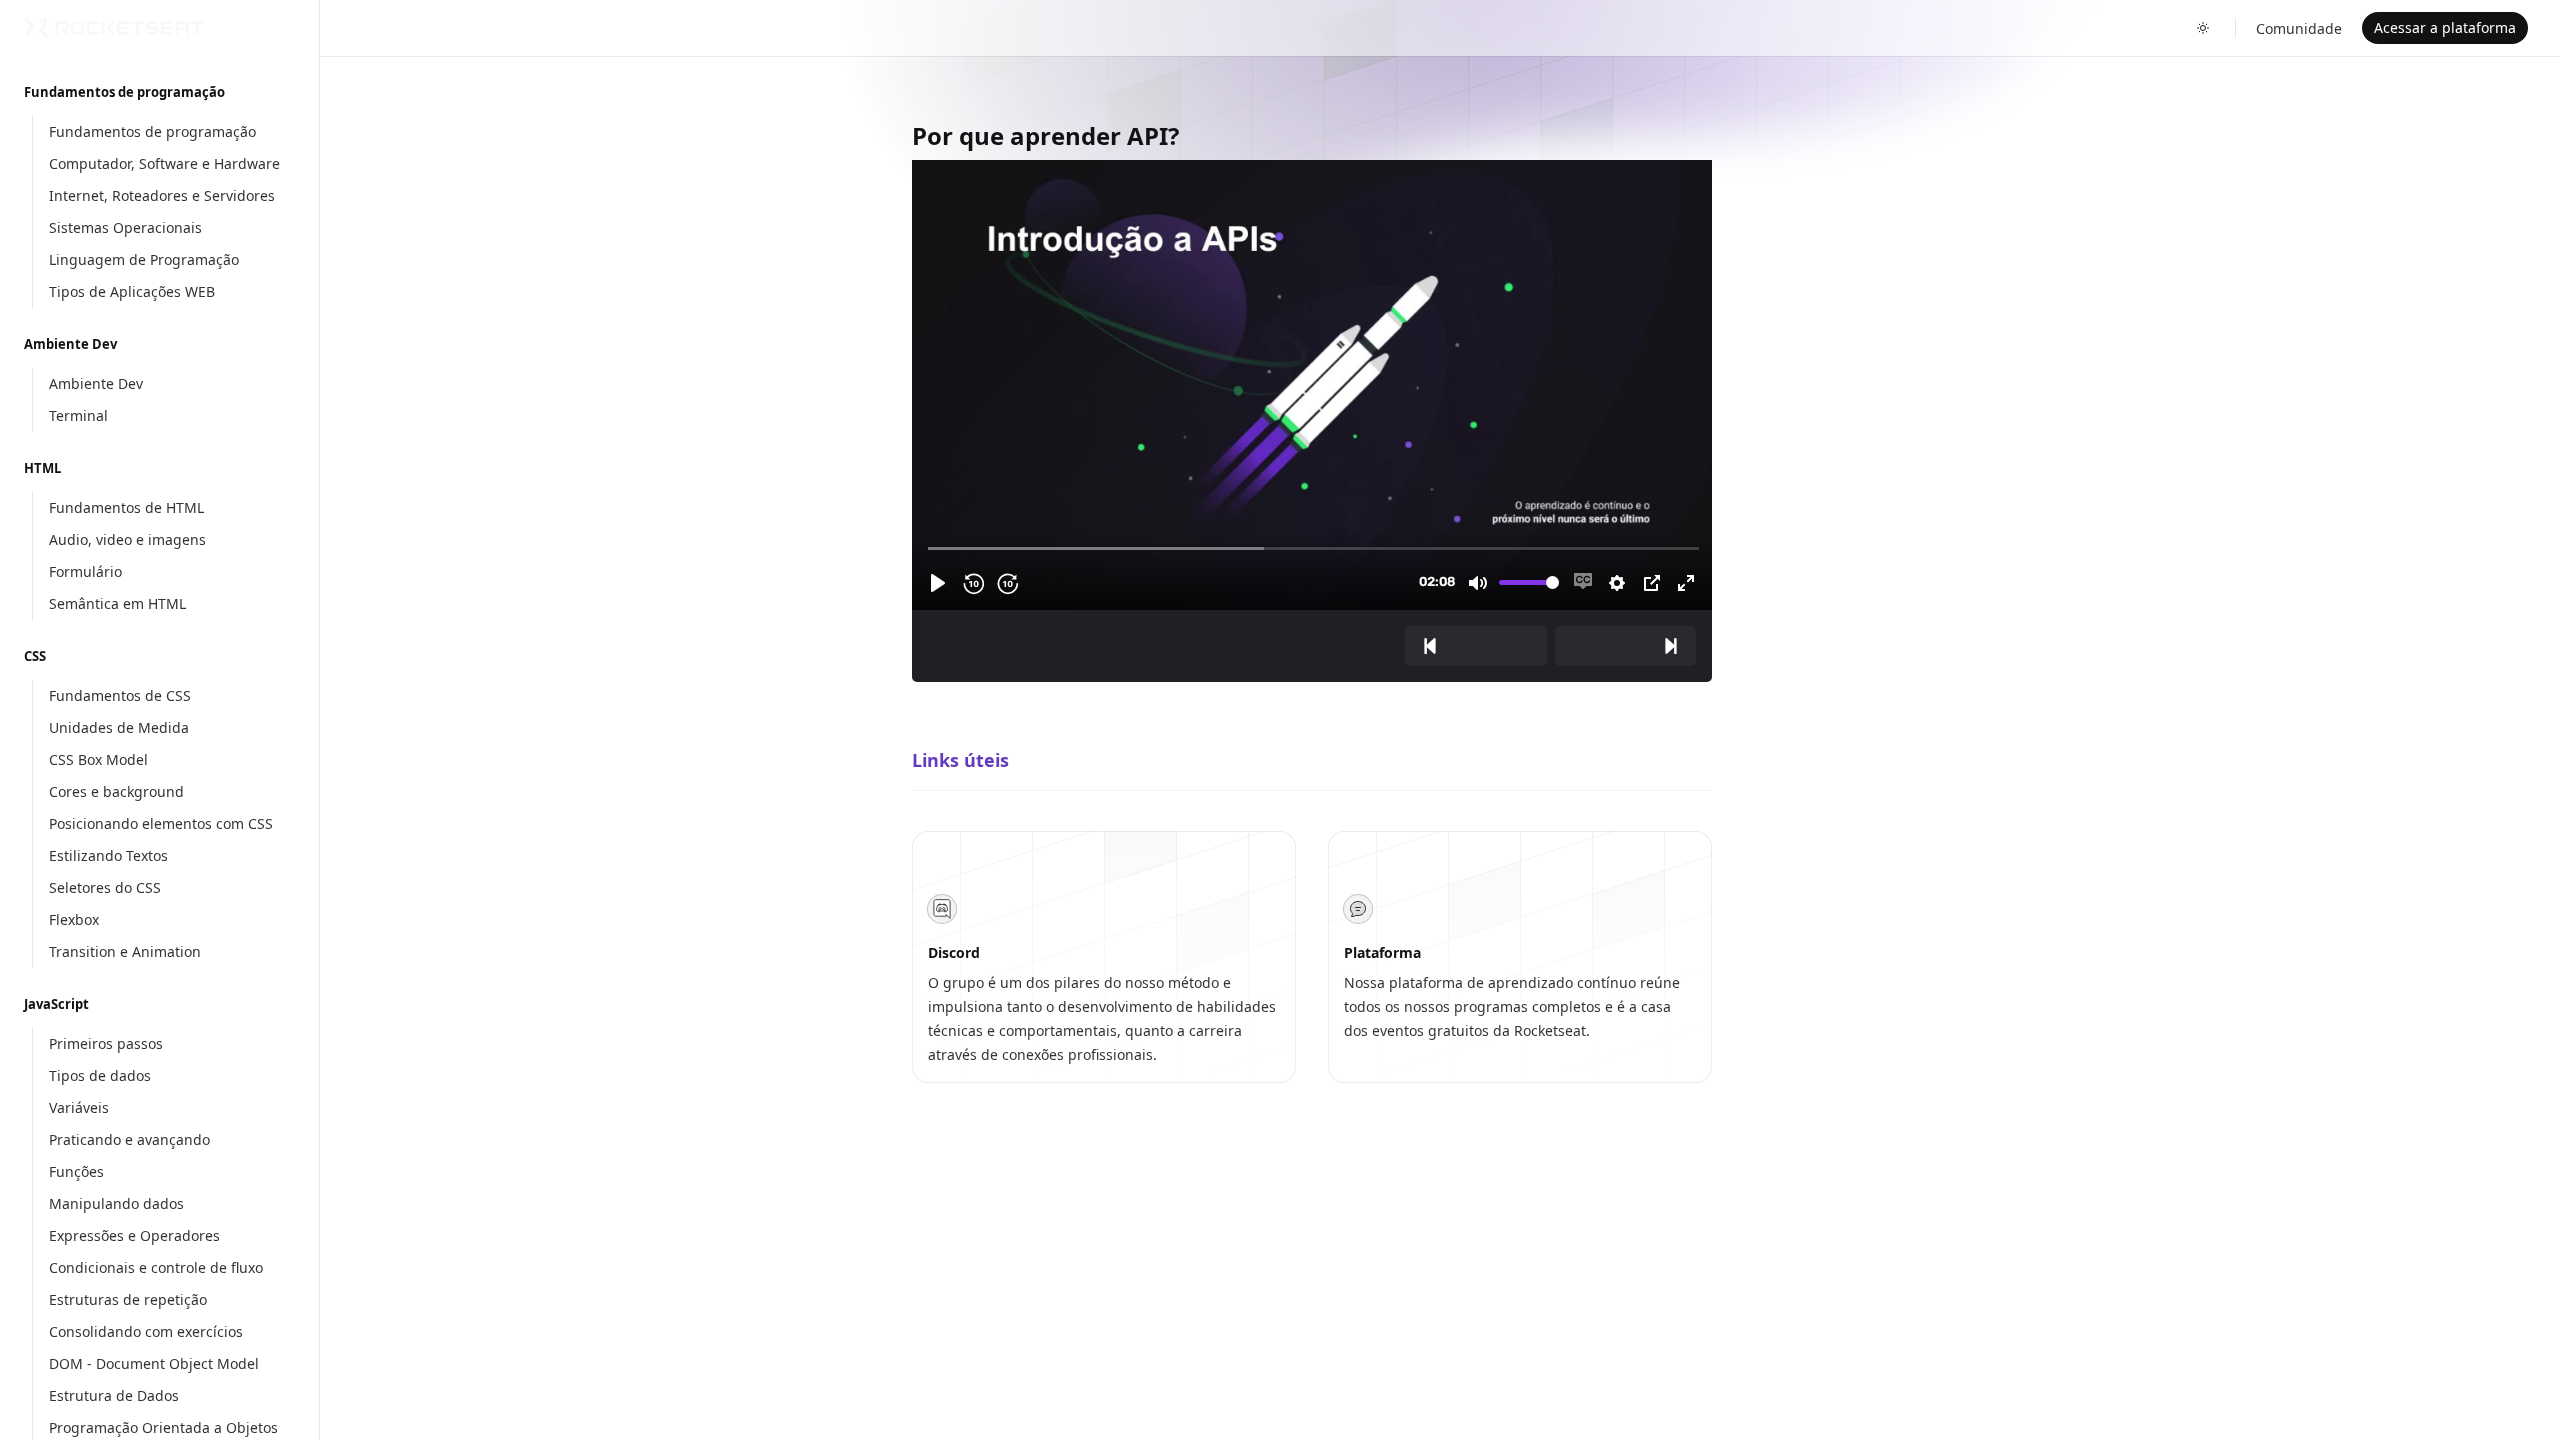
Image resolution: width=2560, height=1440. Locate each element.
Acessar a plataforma (2445, 27)
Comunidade (2299, 28)
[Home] (114, 28)
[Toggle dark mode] (2203, 28)
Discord (954, 952)
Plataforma (1382, 952)
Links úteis (960, 760)
